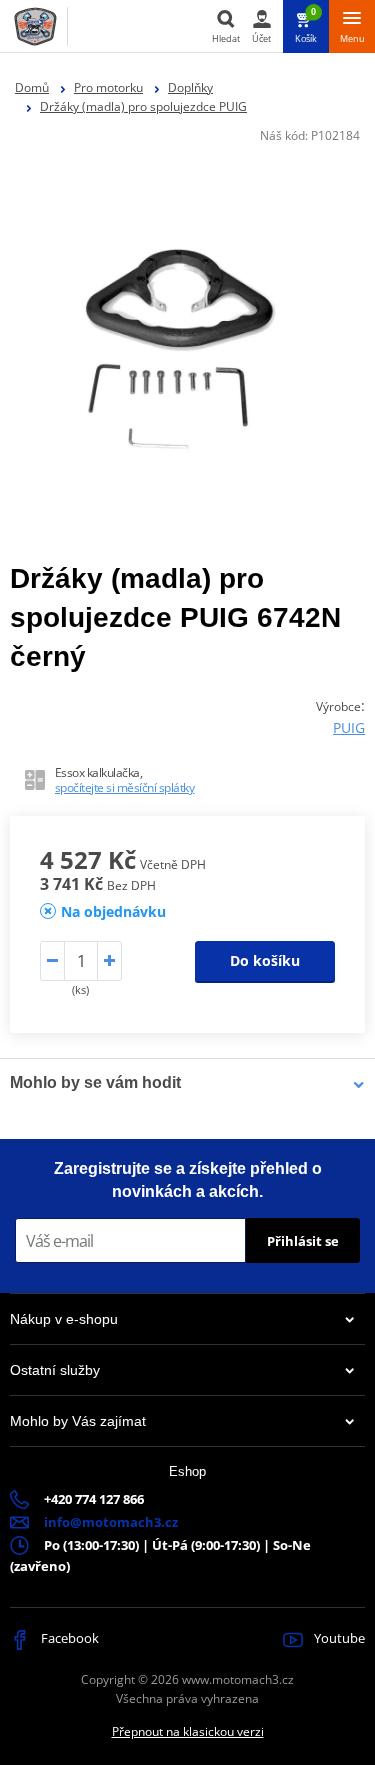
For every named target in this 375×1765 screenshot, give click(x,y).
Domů (32, 87)
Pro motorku (108, 87)
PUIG (349, 727)
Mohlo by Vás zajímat (78, 1421)
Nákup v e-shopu (64, 1319)
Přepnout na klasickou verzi (188, 1731)
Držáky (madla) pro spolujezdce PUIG (143, 106)
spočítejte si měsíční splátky (125, 787)
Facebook (68, 1638)
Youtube (338, 1638)
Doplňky (190, 87)
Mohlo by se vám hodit (95, 1082)
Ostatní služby (55, 1370)
